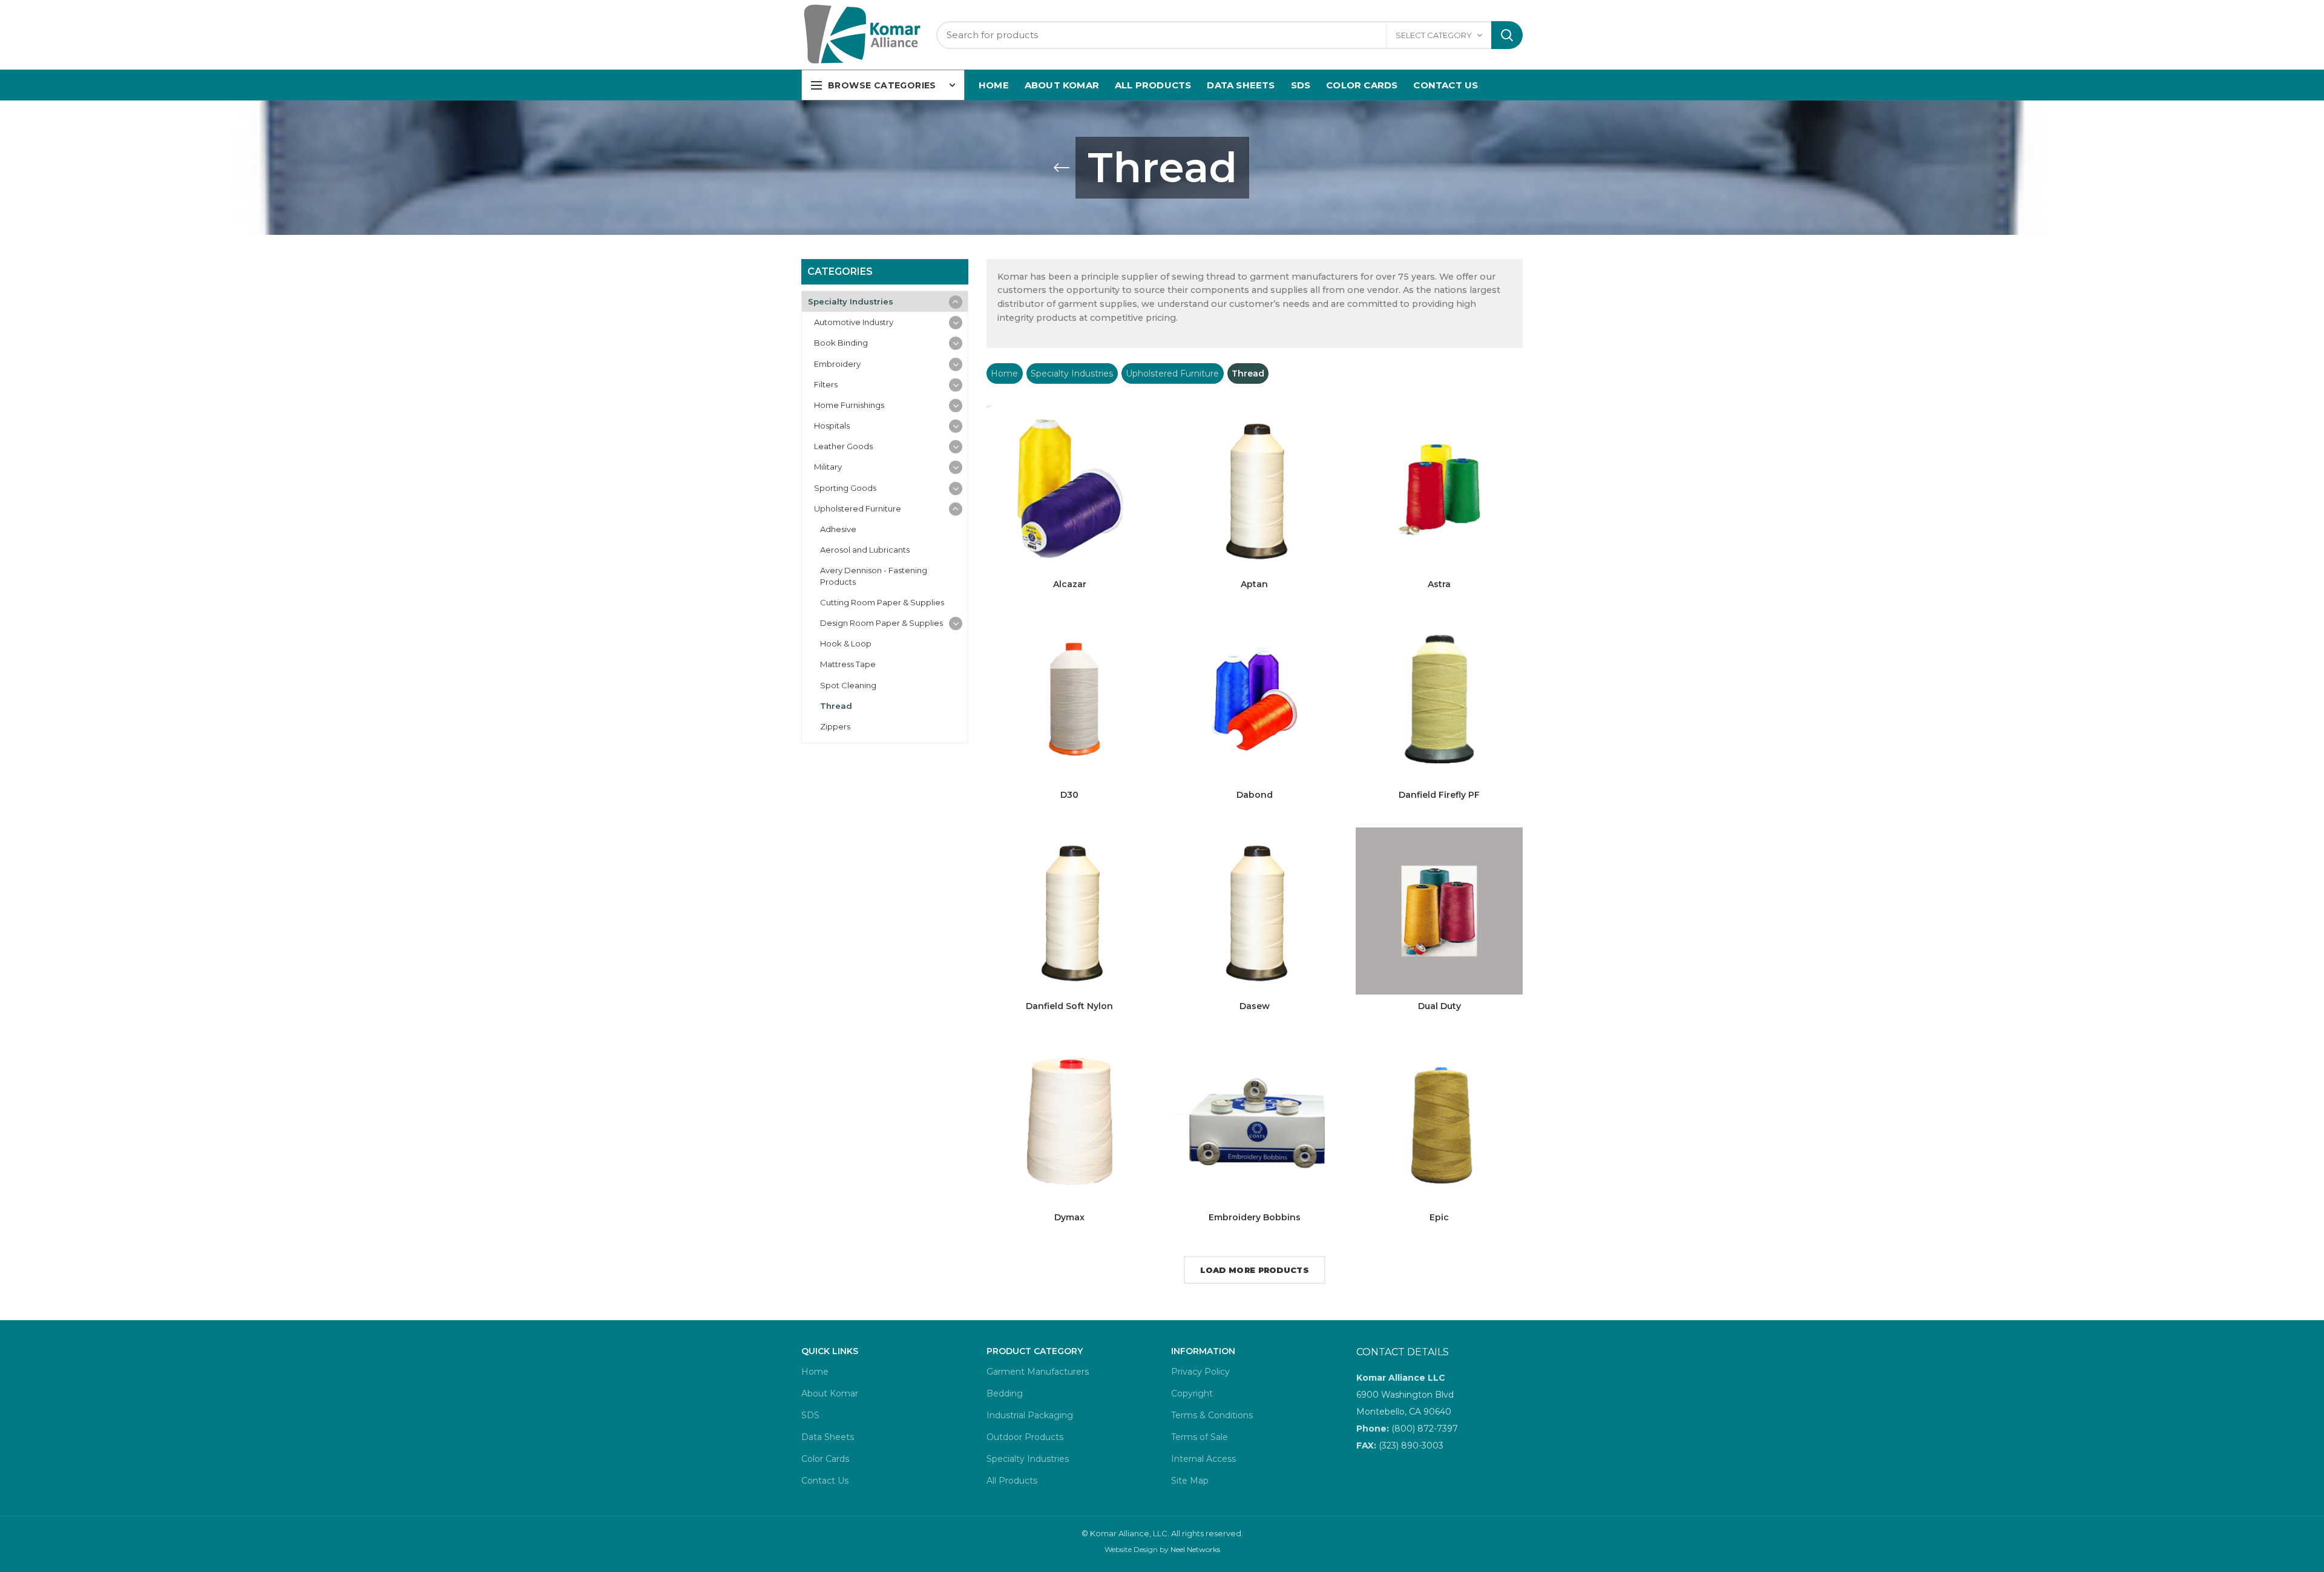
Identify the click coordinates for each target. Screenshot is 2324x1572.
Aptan (1254, 584)
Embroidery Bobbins (1255, 1217)
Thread (836, 706)
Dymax (1069, 1217)
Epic (1439, 1217)
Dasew (1255, 1006)
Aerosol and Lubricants (865, 550)
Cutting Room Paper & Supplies (882, 602)
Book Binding (841, 343)
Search (1507, 35)
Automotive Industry (854, 322)
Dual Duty (1439, 1006)
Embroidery (837, 364)
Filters (826, 384)
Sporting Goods (845, 488)
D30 (1069, 795)
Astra (1439, 584)
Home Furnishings (849, 405)
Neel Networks (1195, 1549)
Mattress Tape (848, 664)
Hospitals (832, 426)
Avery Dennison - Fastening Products (874, 576)
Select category (1434, 35)
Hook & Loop (846, 643)
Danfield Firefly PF (1439, 795)
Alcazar (1070, 584)
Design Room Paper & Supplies (881, 623)
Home (1004, 373)
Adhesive (838, 529)
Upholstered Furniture (1172, 373)
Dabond (1255, 795)
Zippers (835, 726)
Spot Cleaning (848, 685)
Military (828, 467)
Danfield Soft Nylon (1069, 1006)
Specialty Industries (1072, 373)
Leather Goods (843, 446)
